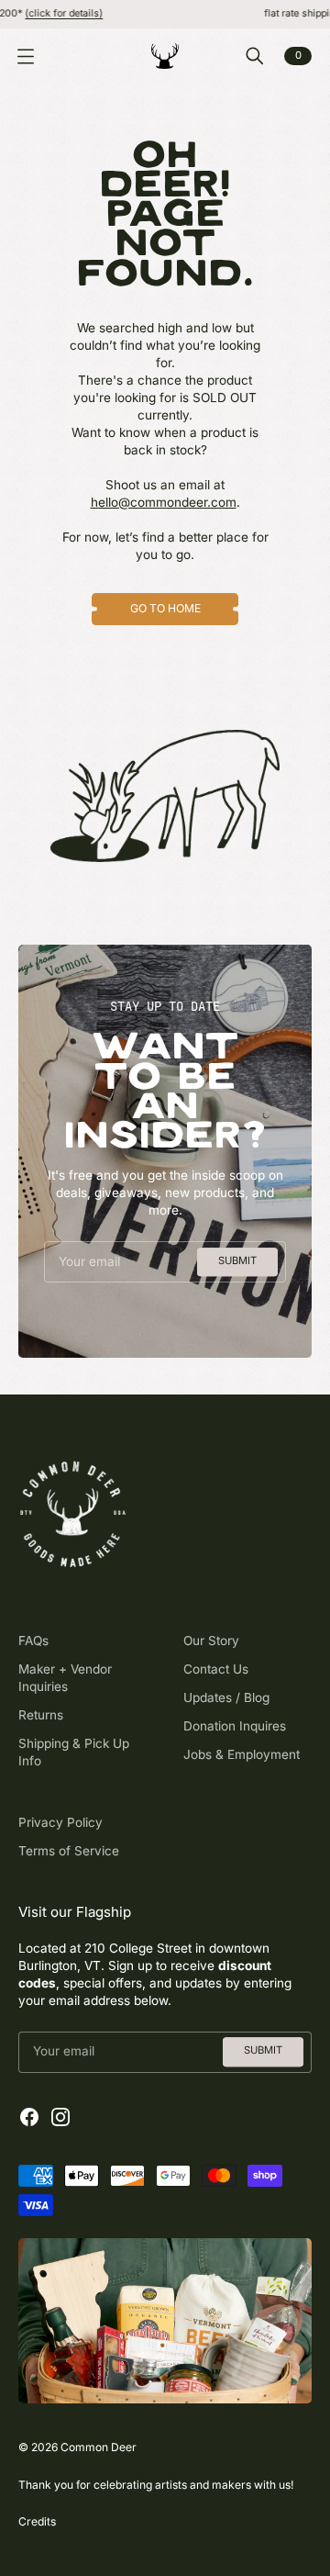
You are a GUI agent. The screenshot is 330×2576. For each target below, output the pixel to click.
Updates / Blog (226, 1697)
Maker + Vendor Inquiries (65, 1678)
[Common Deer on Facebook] (29, 2117)
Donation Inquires (235, 1726)
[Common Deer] (165, 56)
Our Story (211, 1641)
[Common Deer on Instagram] (60, 2117)
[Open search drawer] (255, 56)
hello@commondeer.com (164, 502)
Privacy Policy (60, 1822)
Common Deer (99, 2447)
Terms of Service (69, 1851)
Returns (41, 1715)
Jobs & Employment (242, 1754)
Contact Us (216, 1669)
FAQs (33, 1641)
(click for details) (43, 13)
